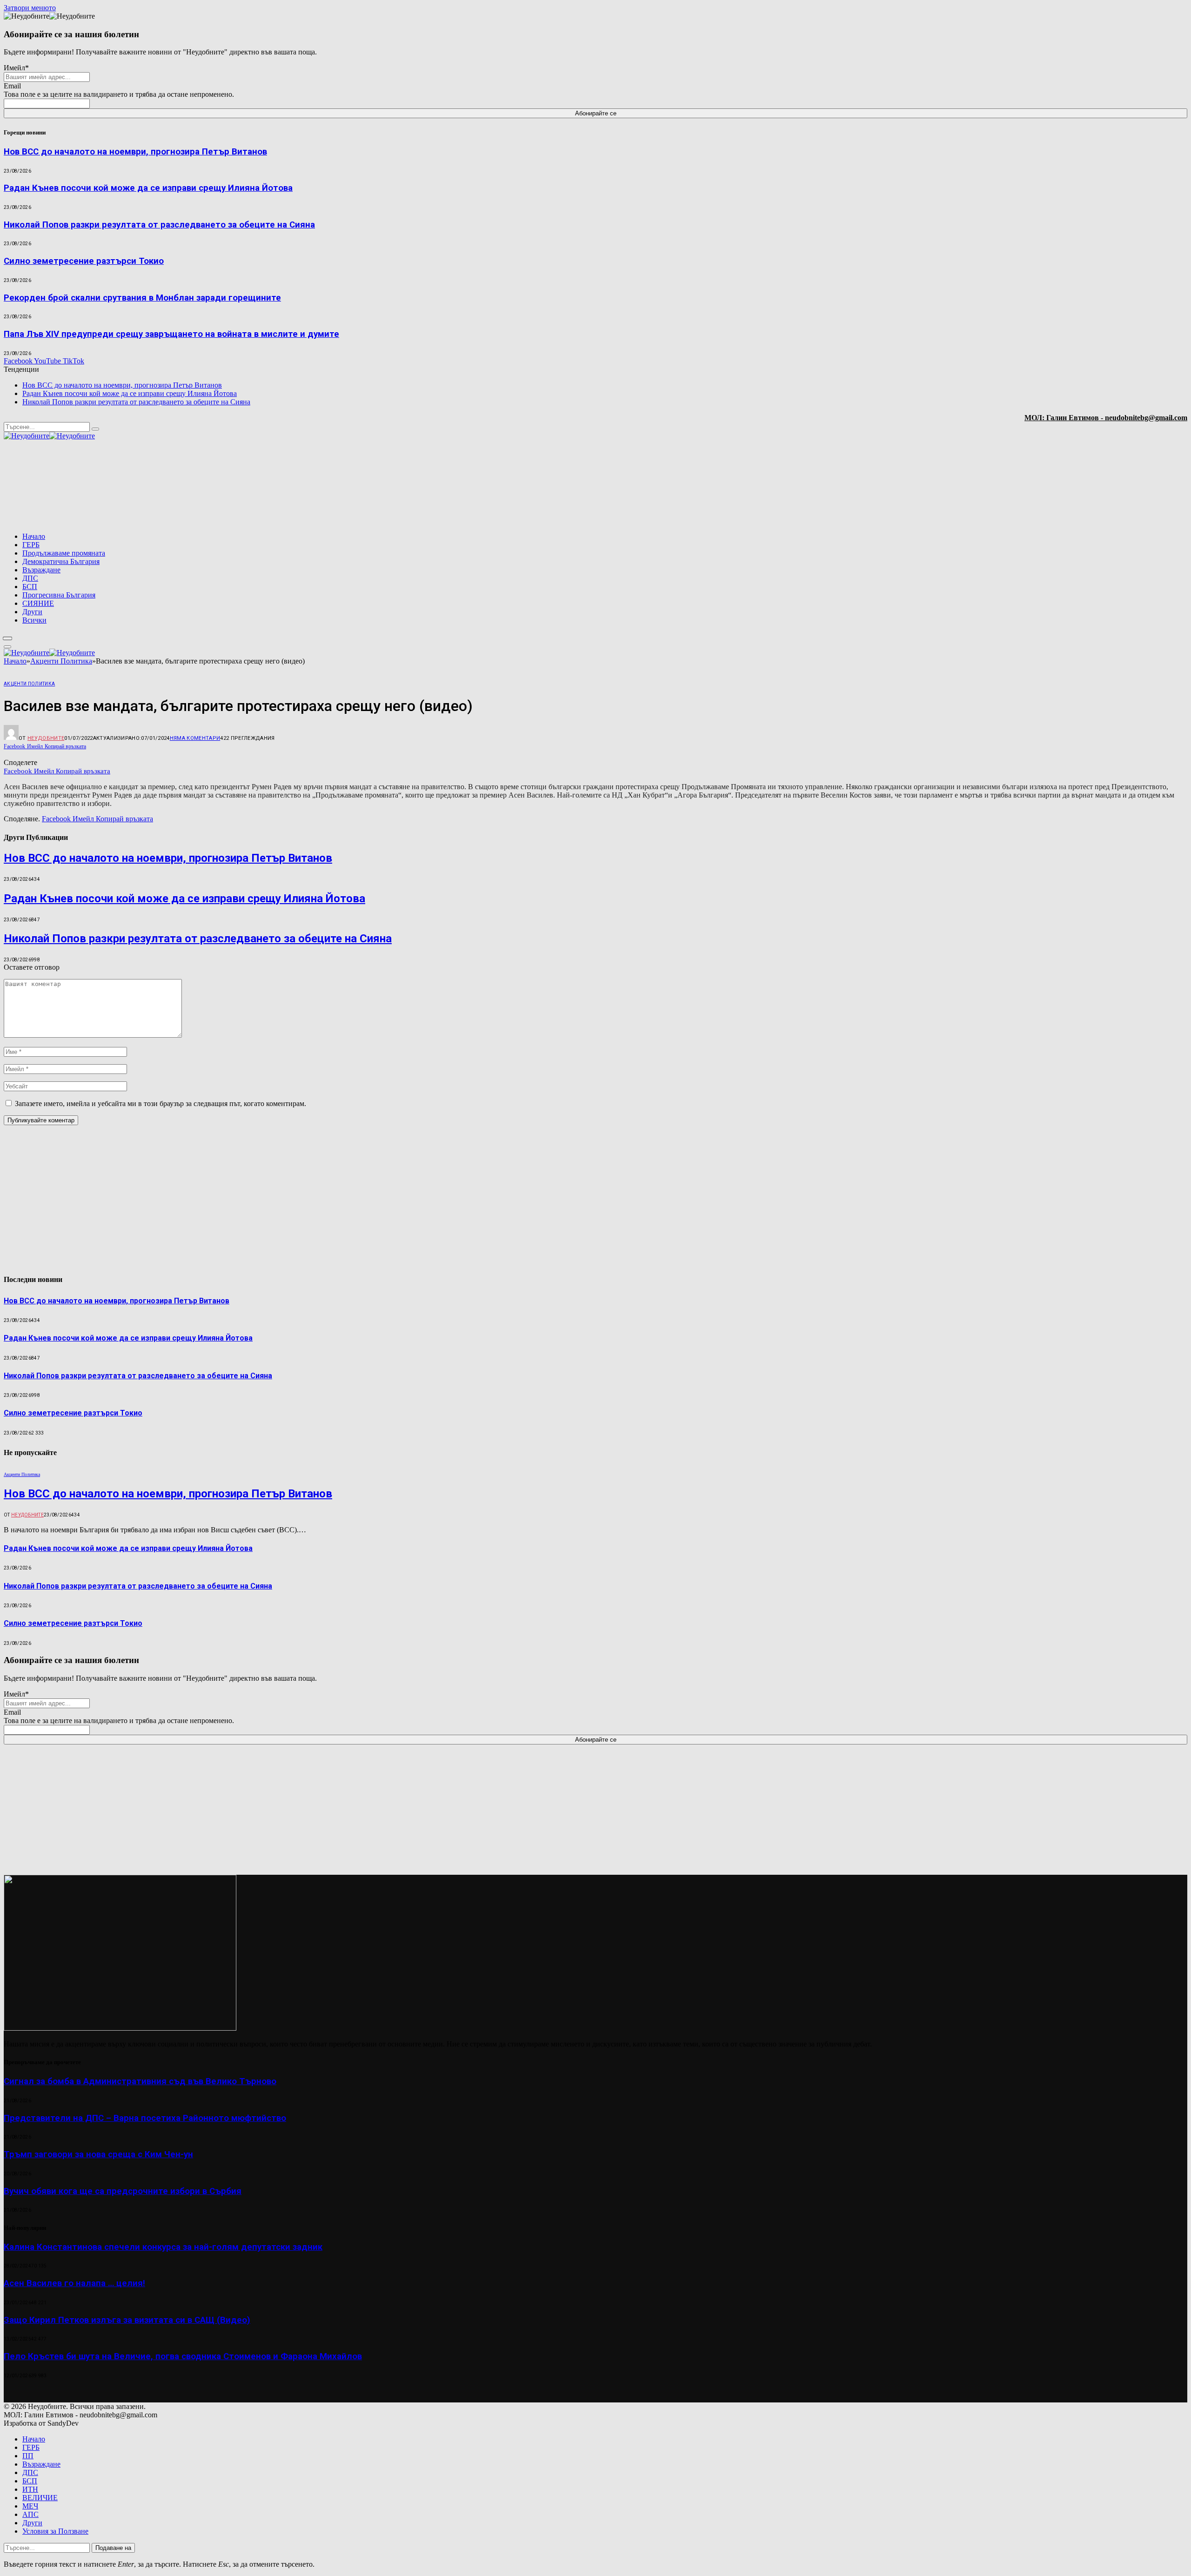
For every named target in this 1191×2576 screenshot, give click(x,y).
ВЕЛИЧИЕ (40, 2498)
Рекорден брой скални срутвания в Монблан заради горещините (142, 298)
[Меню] (8, 638)
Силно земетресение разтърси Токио (84, 261)
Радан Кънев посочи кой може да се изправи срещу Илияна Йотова (148, 188)
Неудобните (46, 738)
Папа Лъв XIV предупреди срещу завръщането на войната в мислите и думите (171, 334)
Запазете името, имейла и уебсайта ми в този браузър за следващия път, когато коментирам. (161, 1104)
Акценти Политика (29, 684)
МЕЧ (30, 2506)
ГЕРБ (31, 545)
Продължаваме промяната (64, 553)
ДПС (30, 578)
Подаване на (113, 2548)
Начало (34, 536)
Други (32, 612)
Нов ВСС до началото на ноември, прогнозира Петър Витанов (135, 152)
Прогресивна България (59, 595)
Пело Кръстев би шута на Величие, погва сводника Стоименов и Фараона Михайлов (183, 2356)
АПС (30, 2514)
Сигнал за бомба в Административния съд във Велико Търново (140, 2081)
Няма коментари (195, 738)
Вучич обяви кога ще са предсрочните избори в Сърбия (123, 2191)
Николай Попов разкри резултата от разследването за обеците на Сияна (159, 225)
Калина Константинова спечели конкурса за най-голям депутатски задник (163, 2247)
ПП (28, 2456)
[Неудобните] (49, 436)
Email (12, 86)
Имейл (16, 68)
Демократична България (61, 561)
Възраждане (41, 570)
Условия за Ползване (55, 2531)
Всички (34, 620)
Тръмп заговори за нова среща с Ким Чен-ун (98, 2154)
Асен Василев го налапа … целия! (74, 2283)
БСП (30, 587)
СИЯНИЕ (38, 603)
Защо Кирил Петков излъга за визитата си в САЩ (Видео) (127, 2320)
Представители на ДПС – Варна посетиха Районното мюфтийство (145, 2118)
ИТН (30, 2489)
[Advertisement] (1068, 487)
